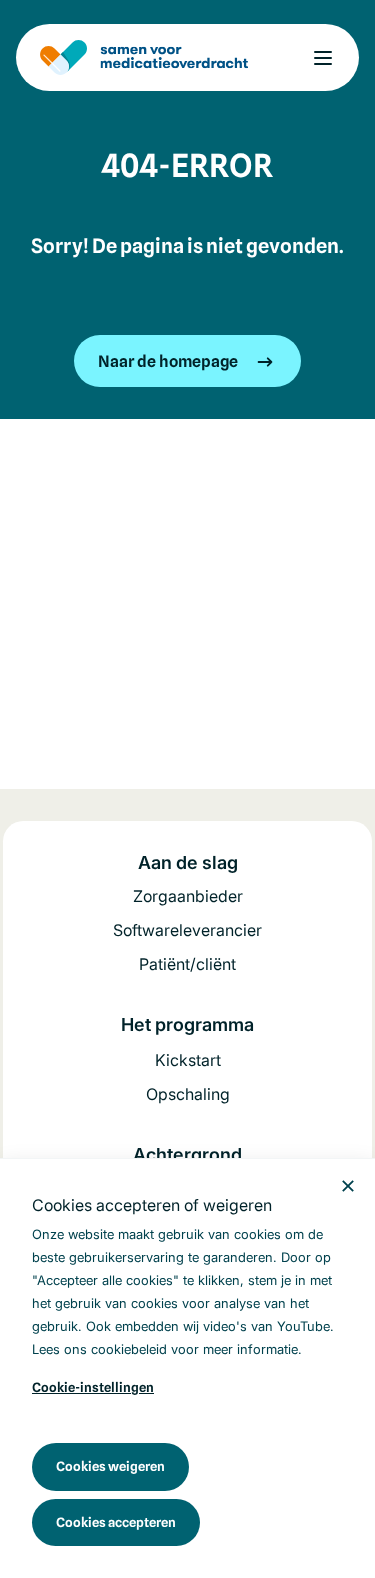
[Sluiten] (348, 1186)
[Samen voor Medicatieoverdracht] (144, 57)
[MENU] (323, 57)
